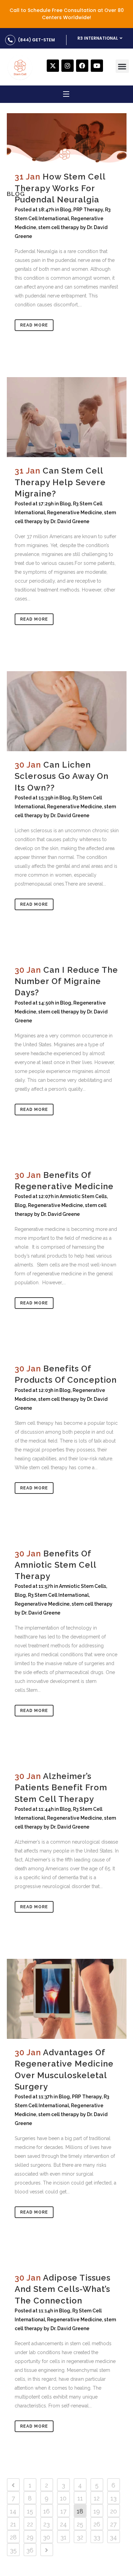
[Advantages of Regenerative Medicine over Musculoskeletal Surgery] (67, 1999)
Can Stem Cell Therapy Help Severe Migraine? (60, 482)
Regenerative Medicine (75, 513)
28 (13, 2537)
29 (30, 2537)
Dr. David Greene (70, 521)
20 (114, 2511)
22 (30, 2524)
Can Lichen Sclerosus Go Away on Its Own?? (62, 776)
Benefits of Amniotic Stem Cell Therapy (55, 1565)
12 (97, 2498)
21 (13, 2524)
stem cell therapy (59, 227)
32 (80, 2537)
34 (113, 2537)
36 (30, 2550)
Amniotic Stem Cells (83, 1196)
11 (80, 2498)
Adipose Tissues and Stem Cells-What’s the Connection (63, 2289)
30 (47, 2537)
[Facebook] (82, 66)
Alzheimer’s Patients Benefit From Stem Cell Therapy (61, 1787)
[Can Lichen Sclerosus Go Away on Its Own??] (67, 711)
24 (63, 2524)
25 (80, 2524)
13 (114, 2498)
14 (13, 2511)
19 (97, 2511)
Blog (66, 210)
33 (97, 2537)
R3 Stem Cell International (58, 1595)
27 (113, 2524)
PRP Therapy (88, 210)
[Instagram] (68, 66)
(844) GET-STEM (36, 40)
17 (63, 2511)
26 (97, 2524)
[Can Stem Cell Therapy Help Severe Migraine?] (67, 417)
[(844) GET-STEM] (10, 40)
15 (30, 2511)
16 (47, 2511)
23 (47, 2524)
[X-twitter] (53, 66)
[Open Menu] (66, 95)
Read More (34, 325)
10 (63, 2498)
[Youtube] (97, 66)
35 (13, 2550)
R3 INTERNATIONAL (98, 38)
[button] (122, 66)
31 (63, 2537)
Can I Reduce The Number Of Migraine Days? (66, 981)
